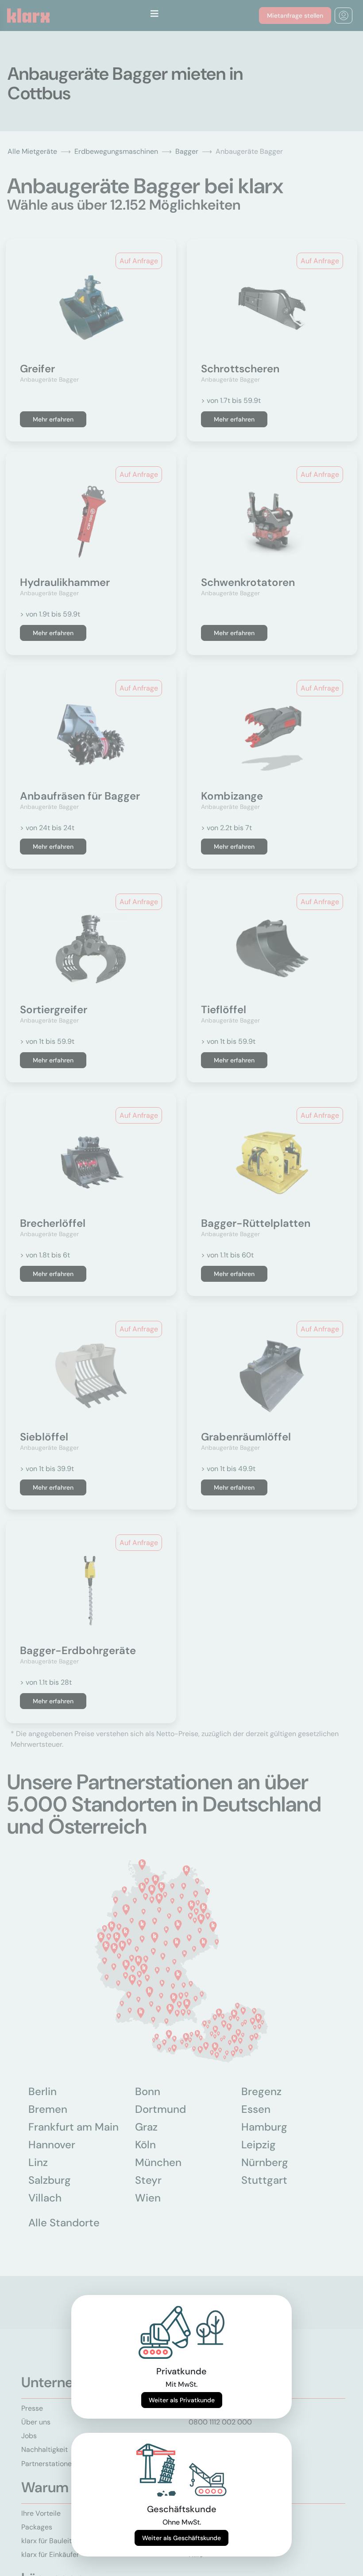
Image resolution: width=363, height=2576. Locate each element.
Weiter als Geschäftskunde (181, 2538)
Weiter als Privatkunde (182, 2400)
